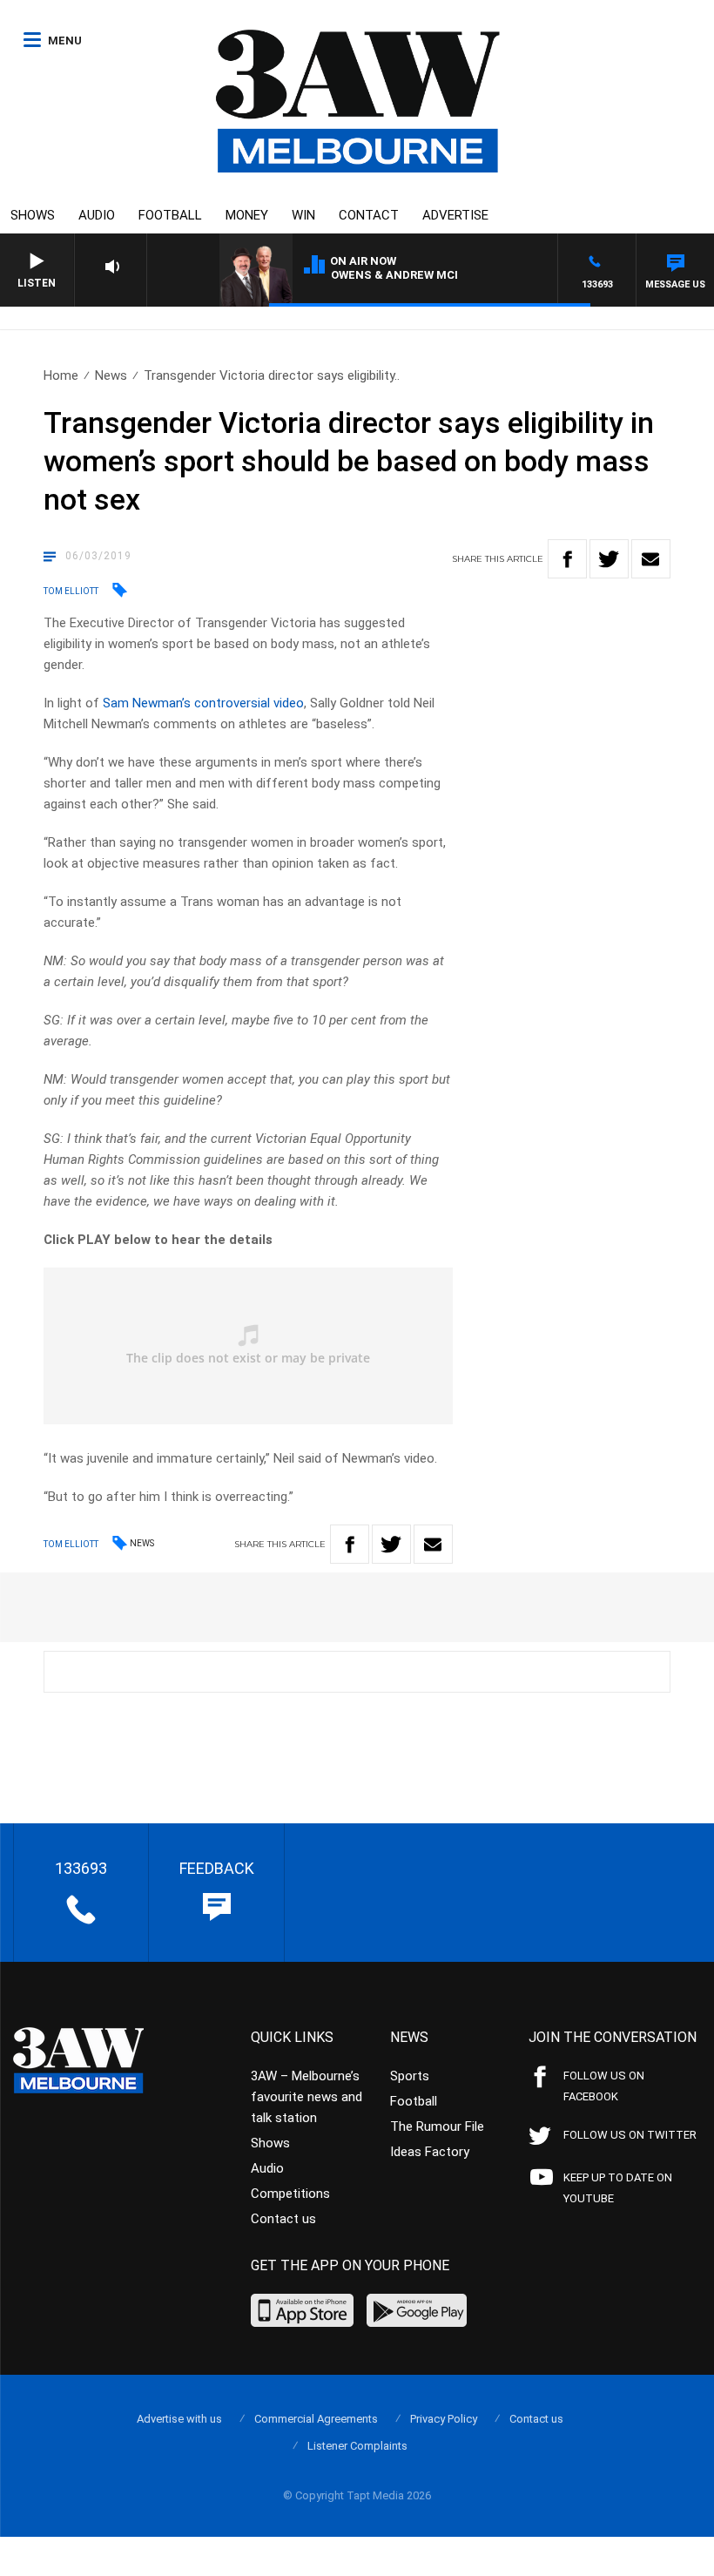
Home (61, 375)
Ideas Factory (430, 2152)
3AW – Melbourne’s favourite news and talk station (306, 2097)
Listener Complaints (357, 2446)
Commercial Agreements (316, 2419)
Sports (410, 2076)
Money (247, 215)
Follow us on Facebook (604, 2086)
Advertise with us (179, 2419)
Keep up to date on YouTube (618, 2188)
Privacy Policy (444, 2419)
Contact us (283, 2219)
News (111, 375)
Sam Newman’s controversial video (203, 703)
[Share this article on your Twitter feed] (609, 559)
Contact (369, 215)
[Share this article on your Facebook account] (567, 559)
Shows (33, 215)
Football (170, 215)
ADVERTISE (455, 215)
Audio (97, 215)
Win (303, 215)
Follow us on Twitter (630, 2135)
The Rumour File (437, 2126)
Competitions (290, 2194)
